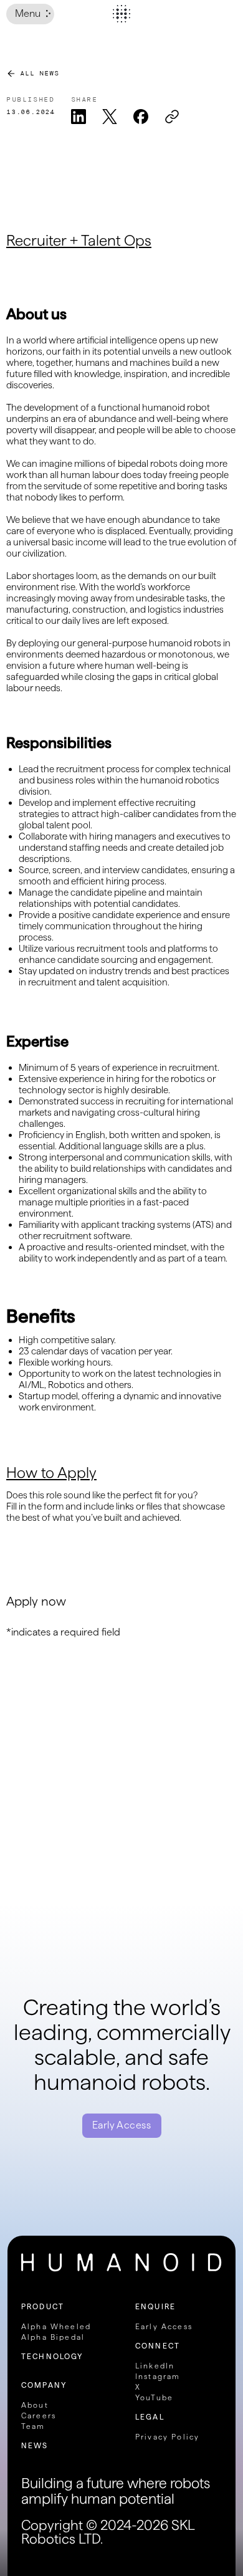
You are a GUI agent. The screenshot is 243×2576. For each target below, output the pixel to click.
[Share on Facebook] (141, 117)
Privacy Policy (167, 2437)
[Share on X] (110, 117)
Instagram (158, 2376)
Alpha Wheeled (56, 2326)
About (35, 2405)
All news (39, 74)
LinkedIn (155, 2366)
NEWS (35, 2445)
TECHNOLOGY (52, 2356)
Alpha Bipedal (53, 2337)
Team (33, 2426)
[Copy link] (172, 117)
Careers (39, 2416)
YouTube (154, 2397)
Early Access (122, 2125)
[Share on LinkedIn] (79, 117)
